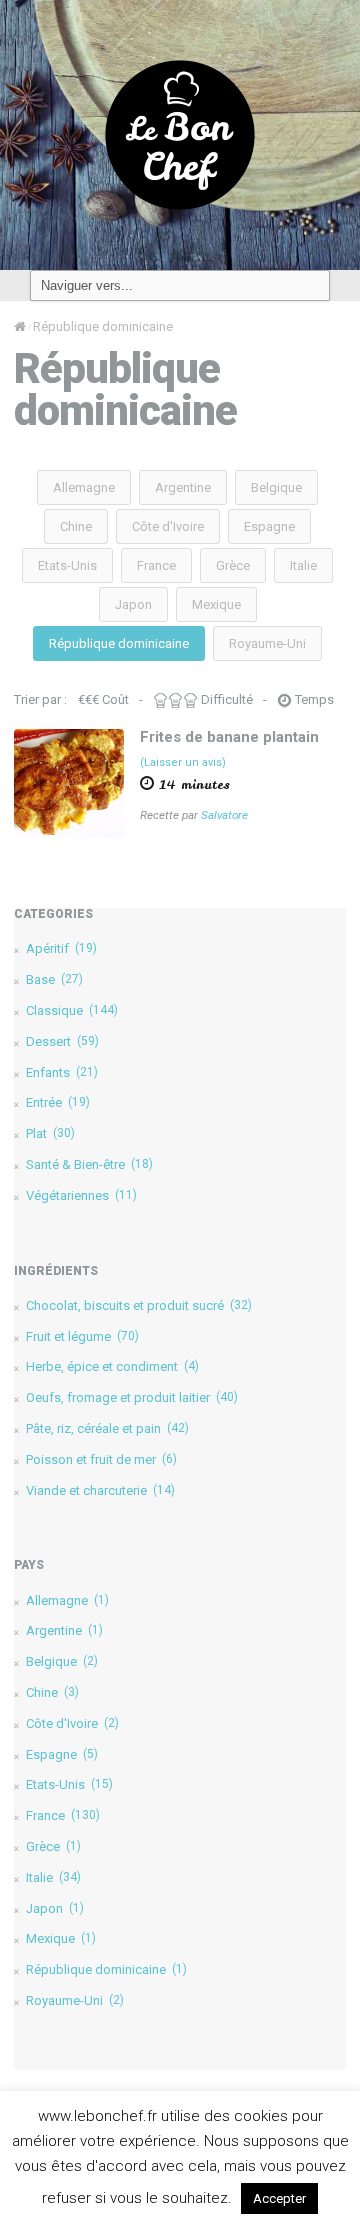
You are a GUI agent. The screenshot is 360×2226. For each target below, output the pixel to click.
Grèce (233, 565)
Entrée (58, 1102)
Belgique (276, 487)
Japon (133, 604)
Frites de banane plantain (229, 737)
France (156, 565)
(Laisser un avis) (183, 762)
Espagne (269, 526)
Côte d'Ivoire (168, 526)
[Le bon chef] (180, 134)
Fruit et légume (82, 1336)
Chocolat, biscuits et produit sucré (139, 1305)
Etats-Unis (67, 565)
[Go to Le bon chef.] (20, 326)
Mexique (216, 604)
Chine (76, 526)
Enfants (62, 1072)
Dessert (62, 1041)
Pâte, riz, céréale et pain (107, 1428)
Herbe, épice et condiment (112, 1366)
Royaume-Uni (267, 643)
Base (54, 979)
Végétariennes (81, 1195)
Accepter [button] (279, 2198)
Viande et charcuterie (100, 1490)
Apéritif (61, 948)
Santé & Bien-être (89, 1164)
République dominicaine (119, 643)
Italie (303, 565)
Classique (72, 1010)
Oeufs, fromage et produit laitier (132, 1397)
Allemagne (84, 487)
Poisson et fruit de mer (101, 1459)
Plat (50, 1133)
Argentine (183, 487)
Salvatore (224, 815)
